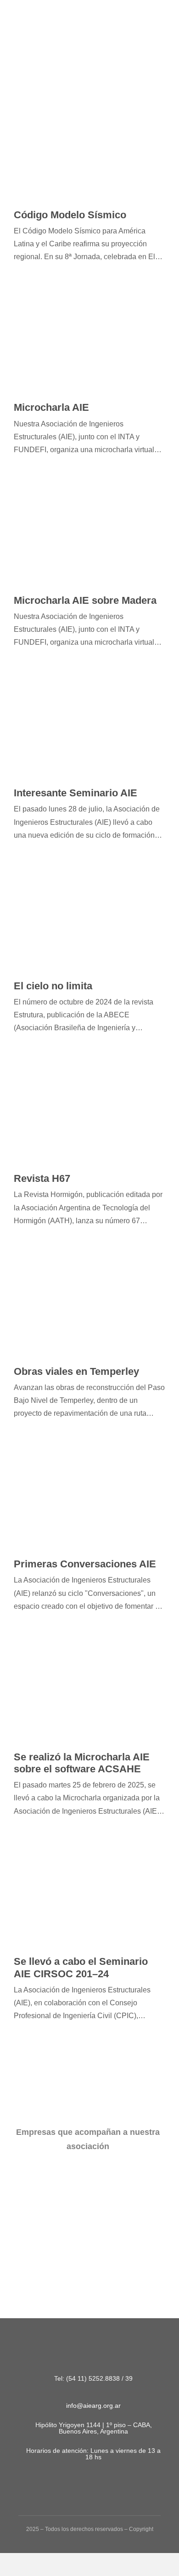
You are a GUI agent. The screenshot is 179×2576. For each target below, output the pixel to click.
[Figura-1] (37, 27)
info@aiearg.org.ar (93, 2405)
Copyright (141, 2529)
